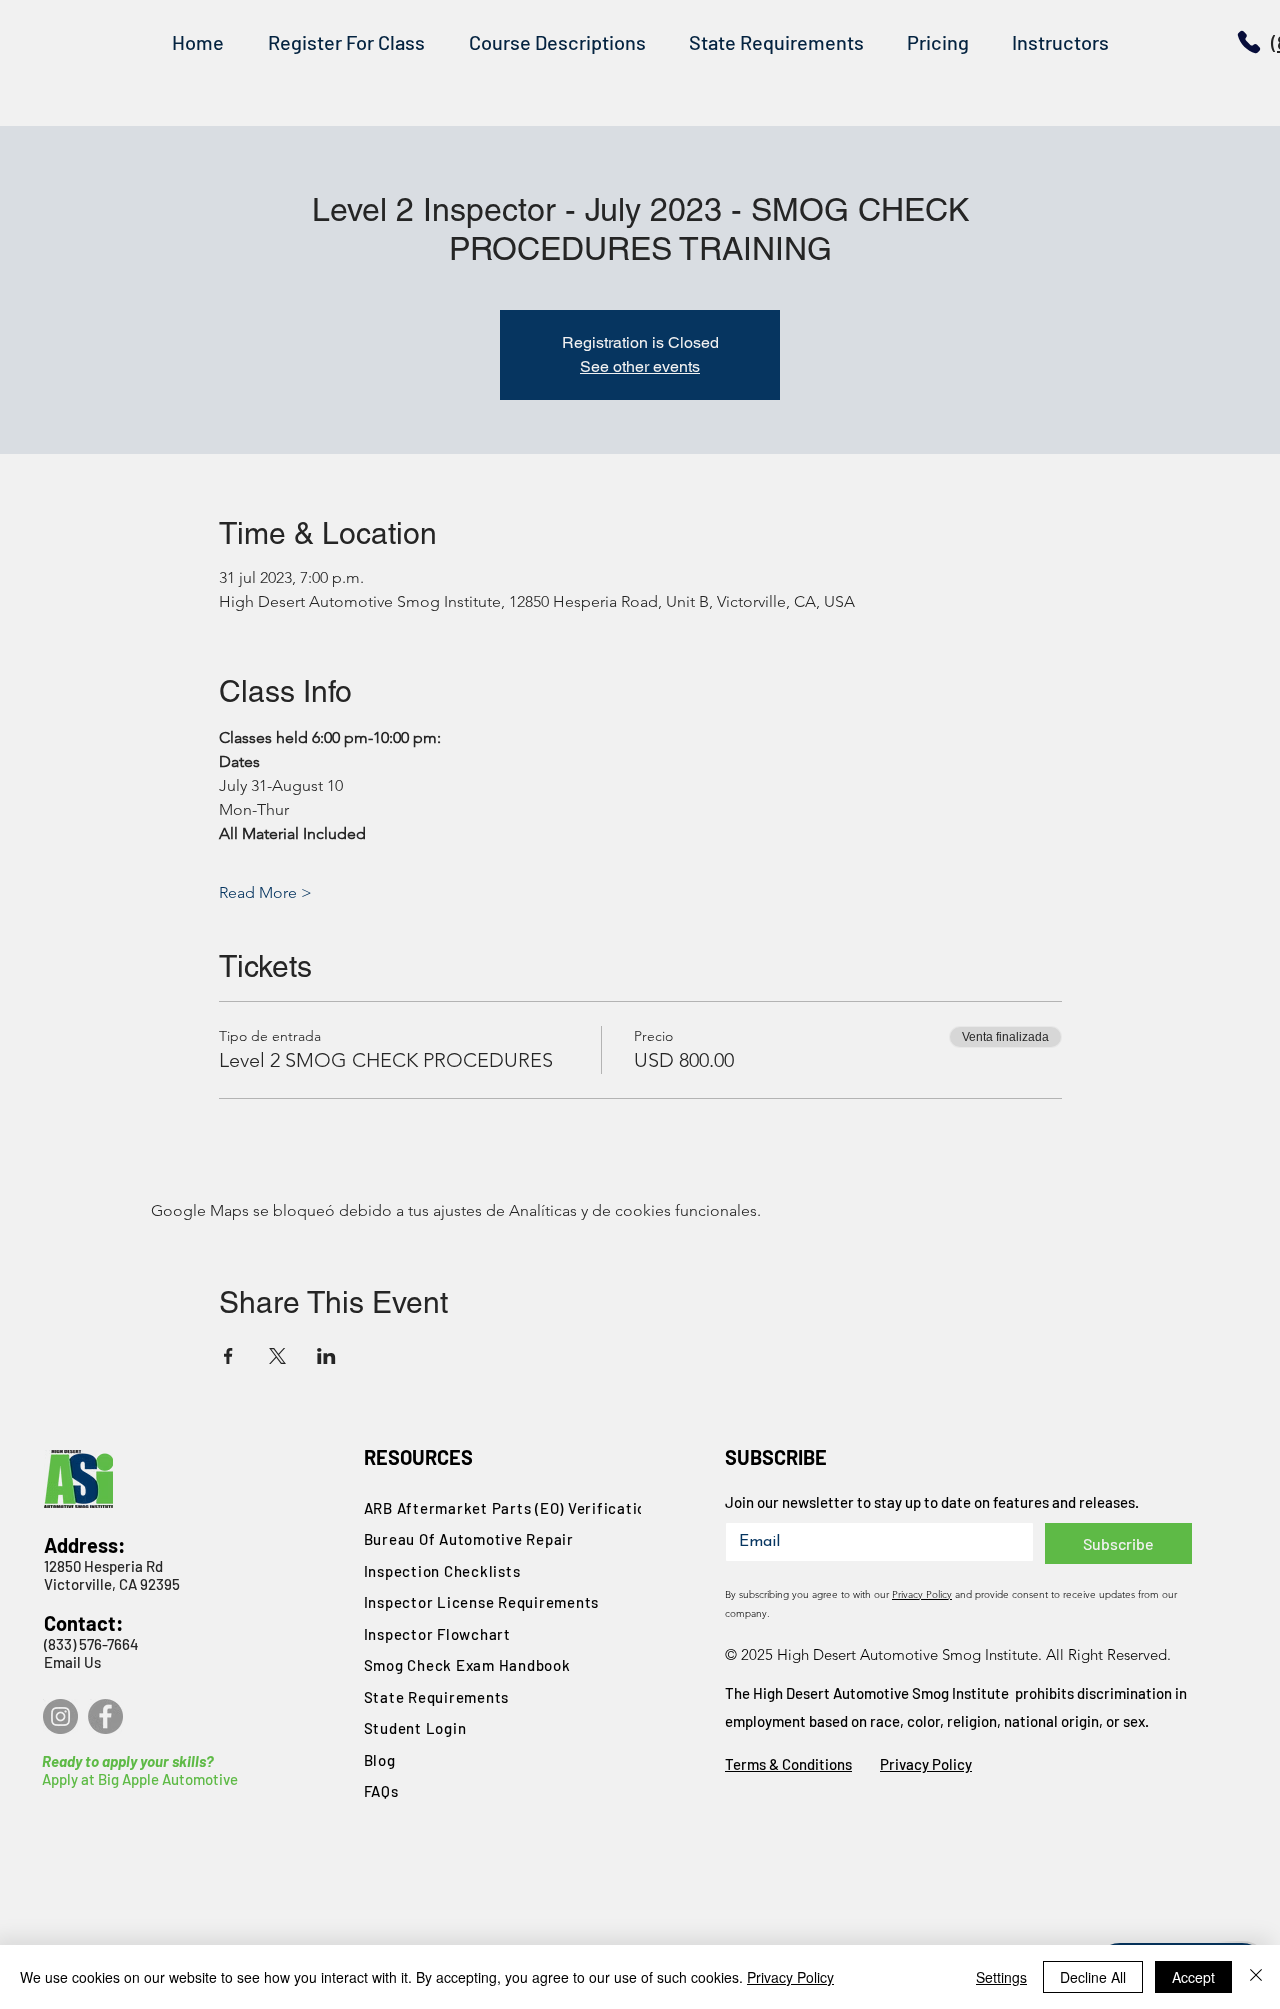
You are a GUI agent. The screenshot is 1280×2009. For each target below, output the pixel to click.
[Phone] (1249, 42)
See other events (640, 366)
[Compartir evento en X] (277, 1356)
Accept (1193, 1977)
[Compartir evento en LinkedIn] (326, 1356)
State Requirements (437, 1697)
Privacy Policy (922, 1594)
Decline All (1093, 1977)
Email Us (72, 1662)
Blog (380, 1760)
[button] (557, 42)
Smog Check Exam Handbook (467, 1665)
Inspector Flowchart (437, 1634)
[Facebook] (105, 1716)
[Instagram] (60, 1716)
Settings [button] (1001, 1977)
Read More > (265, 892)
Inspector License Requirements (482, 1602)
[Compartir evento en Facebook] (228, 1356)
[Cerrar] (1256, 1977)
